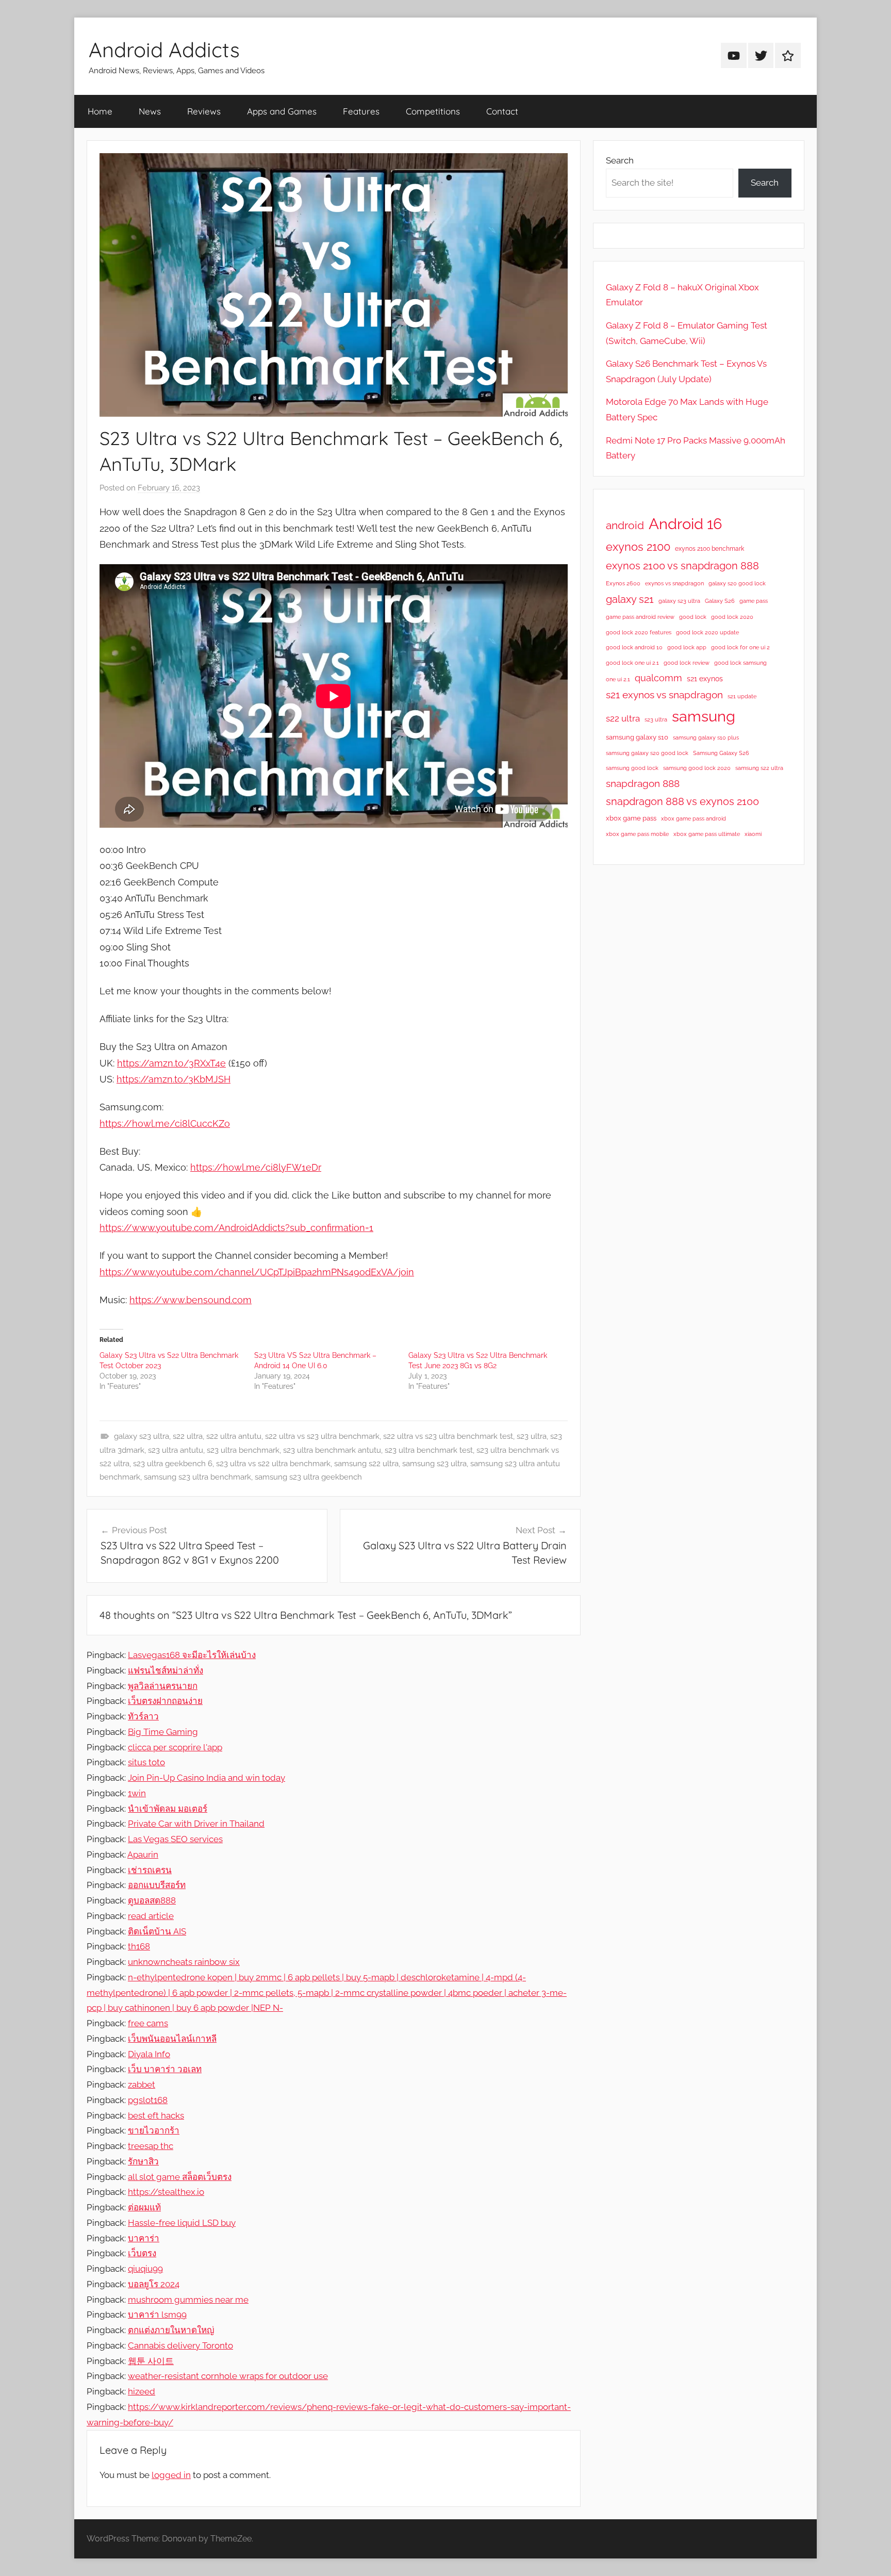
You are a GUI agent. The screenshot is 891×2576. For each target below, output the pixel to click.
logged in (171, 2475)
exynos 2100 (638, 547)
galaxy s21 (630, 599)
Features (361, 111)
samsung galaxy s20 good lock (647, 753)
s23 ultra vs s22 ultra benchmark (273, 1464)
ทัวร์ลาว (143, 1716)
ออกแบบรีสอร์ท (157, 1885)
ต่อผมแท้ (144, 2207)
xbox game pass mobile (637, 834)
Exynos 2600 (623, 583)
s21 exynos (705, 679)
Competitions (433, 111)
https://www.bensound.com (191, 1300)
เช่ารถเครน (150, 1870)
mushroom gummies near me (188, 2300)
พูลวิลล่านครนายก (163, 1686)
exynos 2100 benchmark (709, 549)
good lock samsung (740, 663)
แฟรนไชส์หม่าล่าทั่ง (166, 1670)
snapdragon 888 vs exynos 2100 (682, 801)
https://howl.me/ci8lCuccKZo (165, 1123)
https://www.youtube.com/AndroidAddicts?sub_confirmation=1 (236, 1228)
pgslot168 (148, 2100)
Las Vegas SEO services (175, 1839)
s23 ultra (532, 1436)
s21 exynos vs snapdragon (664, 695)
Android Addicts (164, 50)
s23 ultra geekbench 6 (173, 1464)
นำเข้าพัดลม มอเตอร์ (168, 1809)
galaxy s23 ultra (142, 1436)
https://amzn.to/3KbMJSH (174, 1079)
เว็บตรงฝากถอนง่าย (165, 1701)
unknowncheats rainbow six (184, 1962)
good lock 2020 (732, 617)
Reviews (204, 111)
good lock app (687, 647)
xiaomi (753, 834)
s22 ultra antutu (234, 1436)
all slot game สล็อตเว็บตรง (180, 2177)
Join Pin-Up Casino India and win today (207, 1778)
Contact (502, 111)
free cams (148, 2023)
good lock (693, 617)
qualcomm (658, 678)
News (150, 111)
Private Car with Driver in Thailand (196, 1824)
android (625, 525)
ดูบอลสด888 (152, 1900)
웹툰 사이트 (151, 2361)
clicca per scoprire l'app (175, 1747)
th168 (139, 1946)
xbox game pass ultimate (707, 834)
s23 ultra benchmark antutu (332, 1450)
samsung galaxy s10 (637, 737)
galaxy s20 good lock (737, 583)
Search (620, 160)
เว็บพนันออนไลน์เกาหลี (172, 2039)
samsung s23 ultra (434, 1464)
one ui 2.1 (618, 679)
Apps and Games (282, 111)
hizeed (142, 2391)
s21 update (742, 696)
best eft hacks (156, 2115)
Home (100, 111)
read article (151, 1916)
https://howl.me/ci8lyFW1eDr (256, 1167)
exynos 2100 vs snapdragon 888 (682, 566)
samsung (704, 716)
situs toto (146, 1762)
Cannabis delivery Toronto (180, 2345)
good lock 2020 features (639, 632)
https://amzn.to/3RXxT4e (171, 1063)
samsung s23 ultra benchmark (197, 1477)
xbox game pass (631, 818)
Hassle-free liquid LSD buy (182, 2223)
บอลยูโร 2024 (154, 2284)
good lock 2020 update (707, 632)
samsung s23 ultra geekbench (308, 1477)
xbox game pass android (694, 818)
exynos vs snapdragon (674, 583)
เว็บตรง (142, 2253)
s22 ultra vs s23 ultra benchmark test (448, 1436)
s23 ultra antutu (176, 1450)
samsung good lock (632, 768)
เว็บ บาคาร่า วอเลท (165, 2069)
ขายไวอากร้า (154, 2130)
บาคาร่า (144, 2238)
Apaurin (143, 1855)
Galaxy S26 (720, 601)
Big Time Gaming (163, 1732)
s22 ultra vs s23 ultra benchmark (322, 1436)
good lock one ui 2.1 (632, 663)
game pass (754, 601)
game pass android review (640, 617)
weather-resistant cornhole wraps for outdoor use (228, 2376)
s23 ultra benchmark (243, 1450)
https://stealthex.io (166, 2192)
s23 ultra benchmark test (429, 1450)
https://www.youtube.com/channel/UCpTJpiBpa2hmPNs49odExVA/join (257, 1272)
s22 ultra (188, 1436)
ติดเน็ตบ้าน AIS (157, 1931)
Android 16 (685, 524)
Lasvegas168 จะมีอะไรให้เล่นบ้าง (192, 1655)
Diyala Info (149, 2054)
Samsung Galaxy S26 (721, 753)
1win (137, 1793)
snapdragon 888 (643, 783)
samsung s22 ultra (366, 1464)
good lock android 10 (634, 647)
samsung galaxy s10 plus (706, 737)
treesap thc (151, 2146)
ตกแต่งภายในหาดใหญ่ (171, 2330)
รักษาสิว (143, 2161)
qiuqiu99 (145, 2269)
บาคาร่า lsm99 (157, 2315)
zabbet (142, 2085)
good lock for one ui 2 (740, 647)
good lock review (687, 663)
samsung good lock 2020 (697, 768)
